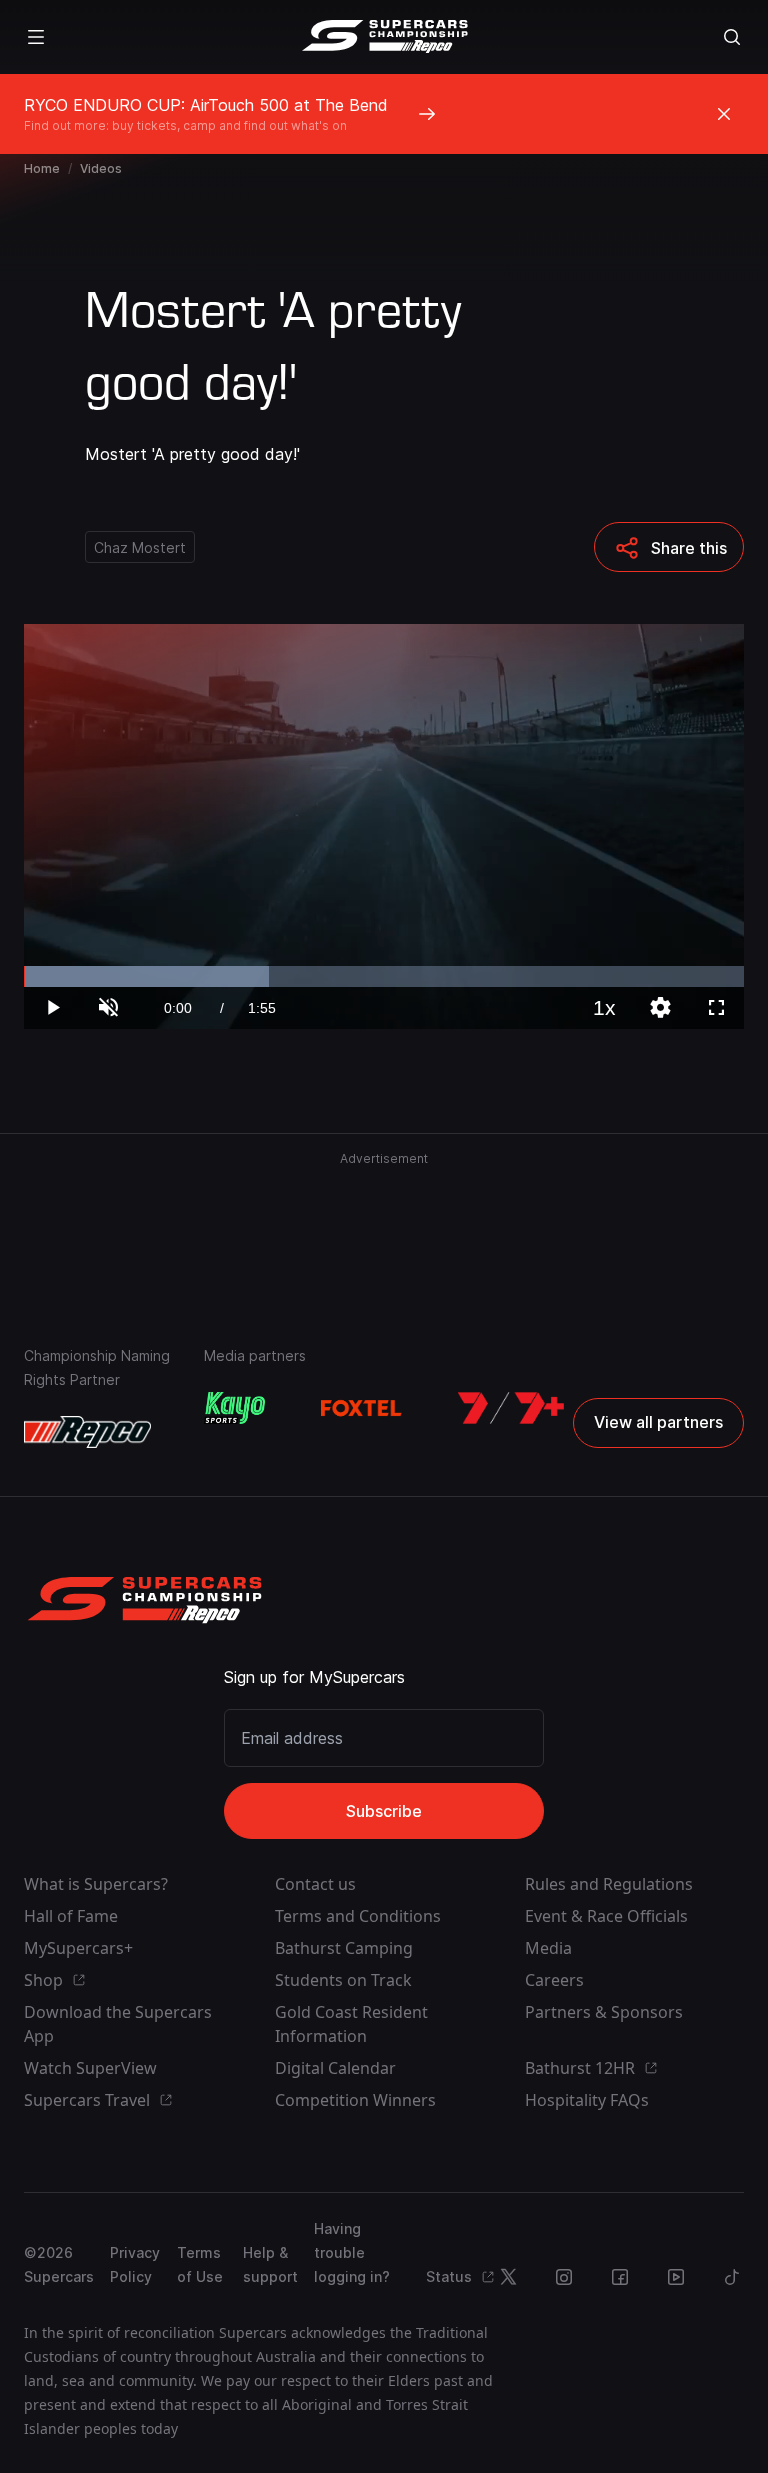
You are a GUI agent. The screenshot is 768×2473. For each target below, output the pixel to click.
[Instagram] (564, 2277)
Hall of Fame (71, 1916)
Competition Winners (355, 2100)
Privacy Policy (135, 2264)
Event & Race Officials (606, 1916)
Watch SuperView (90, 2068)
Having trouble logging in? (352, 2252)
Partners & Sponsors (604, 2012)
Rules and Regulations (609, 1884)
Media (548, 1948)
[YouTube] (676, 2277)
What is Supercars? (96, 1884)
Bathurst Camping (344, 1948)
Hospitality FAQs (587, 2100)
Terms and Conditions (358, 1916)
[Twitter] (508, 2277)
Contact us (315, 1884)
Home (42, 168)
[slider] (384, 976)
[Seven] (511, 1408)
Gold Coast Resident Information (351, 2024)
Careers (554, 1980)
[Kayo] (234, 1408)
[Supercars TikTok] (732, 2277)
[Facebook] (620, 2277)
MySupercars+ (78, 1948)
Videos (101, 168)
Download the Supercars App (118, 2024)
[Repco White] (87, 1432)
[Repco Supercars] (384, 37)
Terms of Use (200, 2264)
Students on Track (343, 1980)
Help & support (270, 2264)
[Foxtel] (361, 1408)
